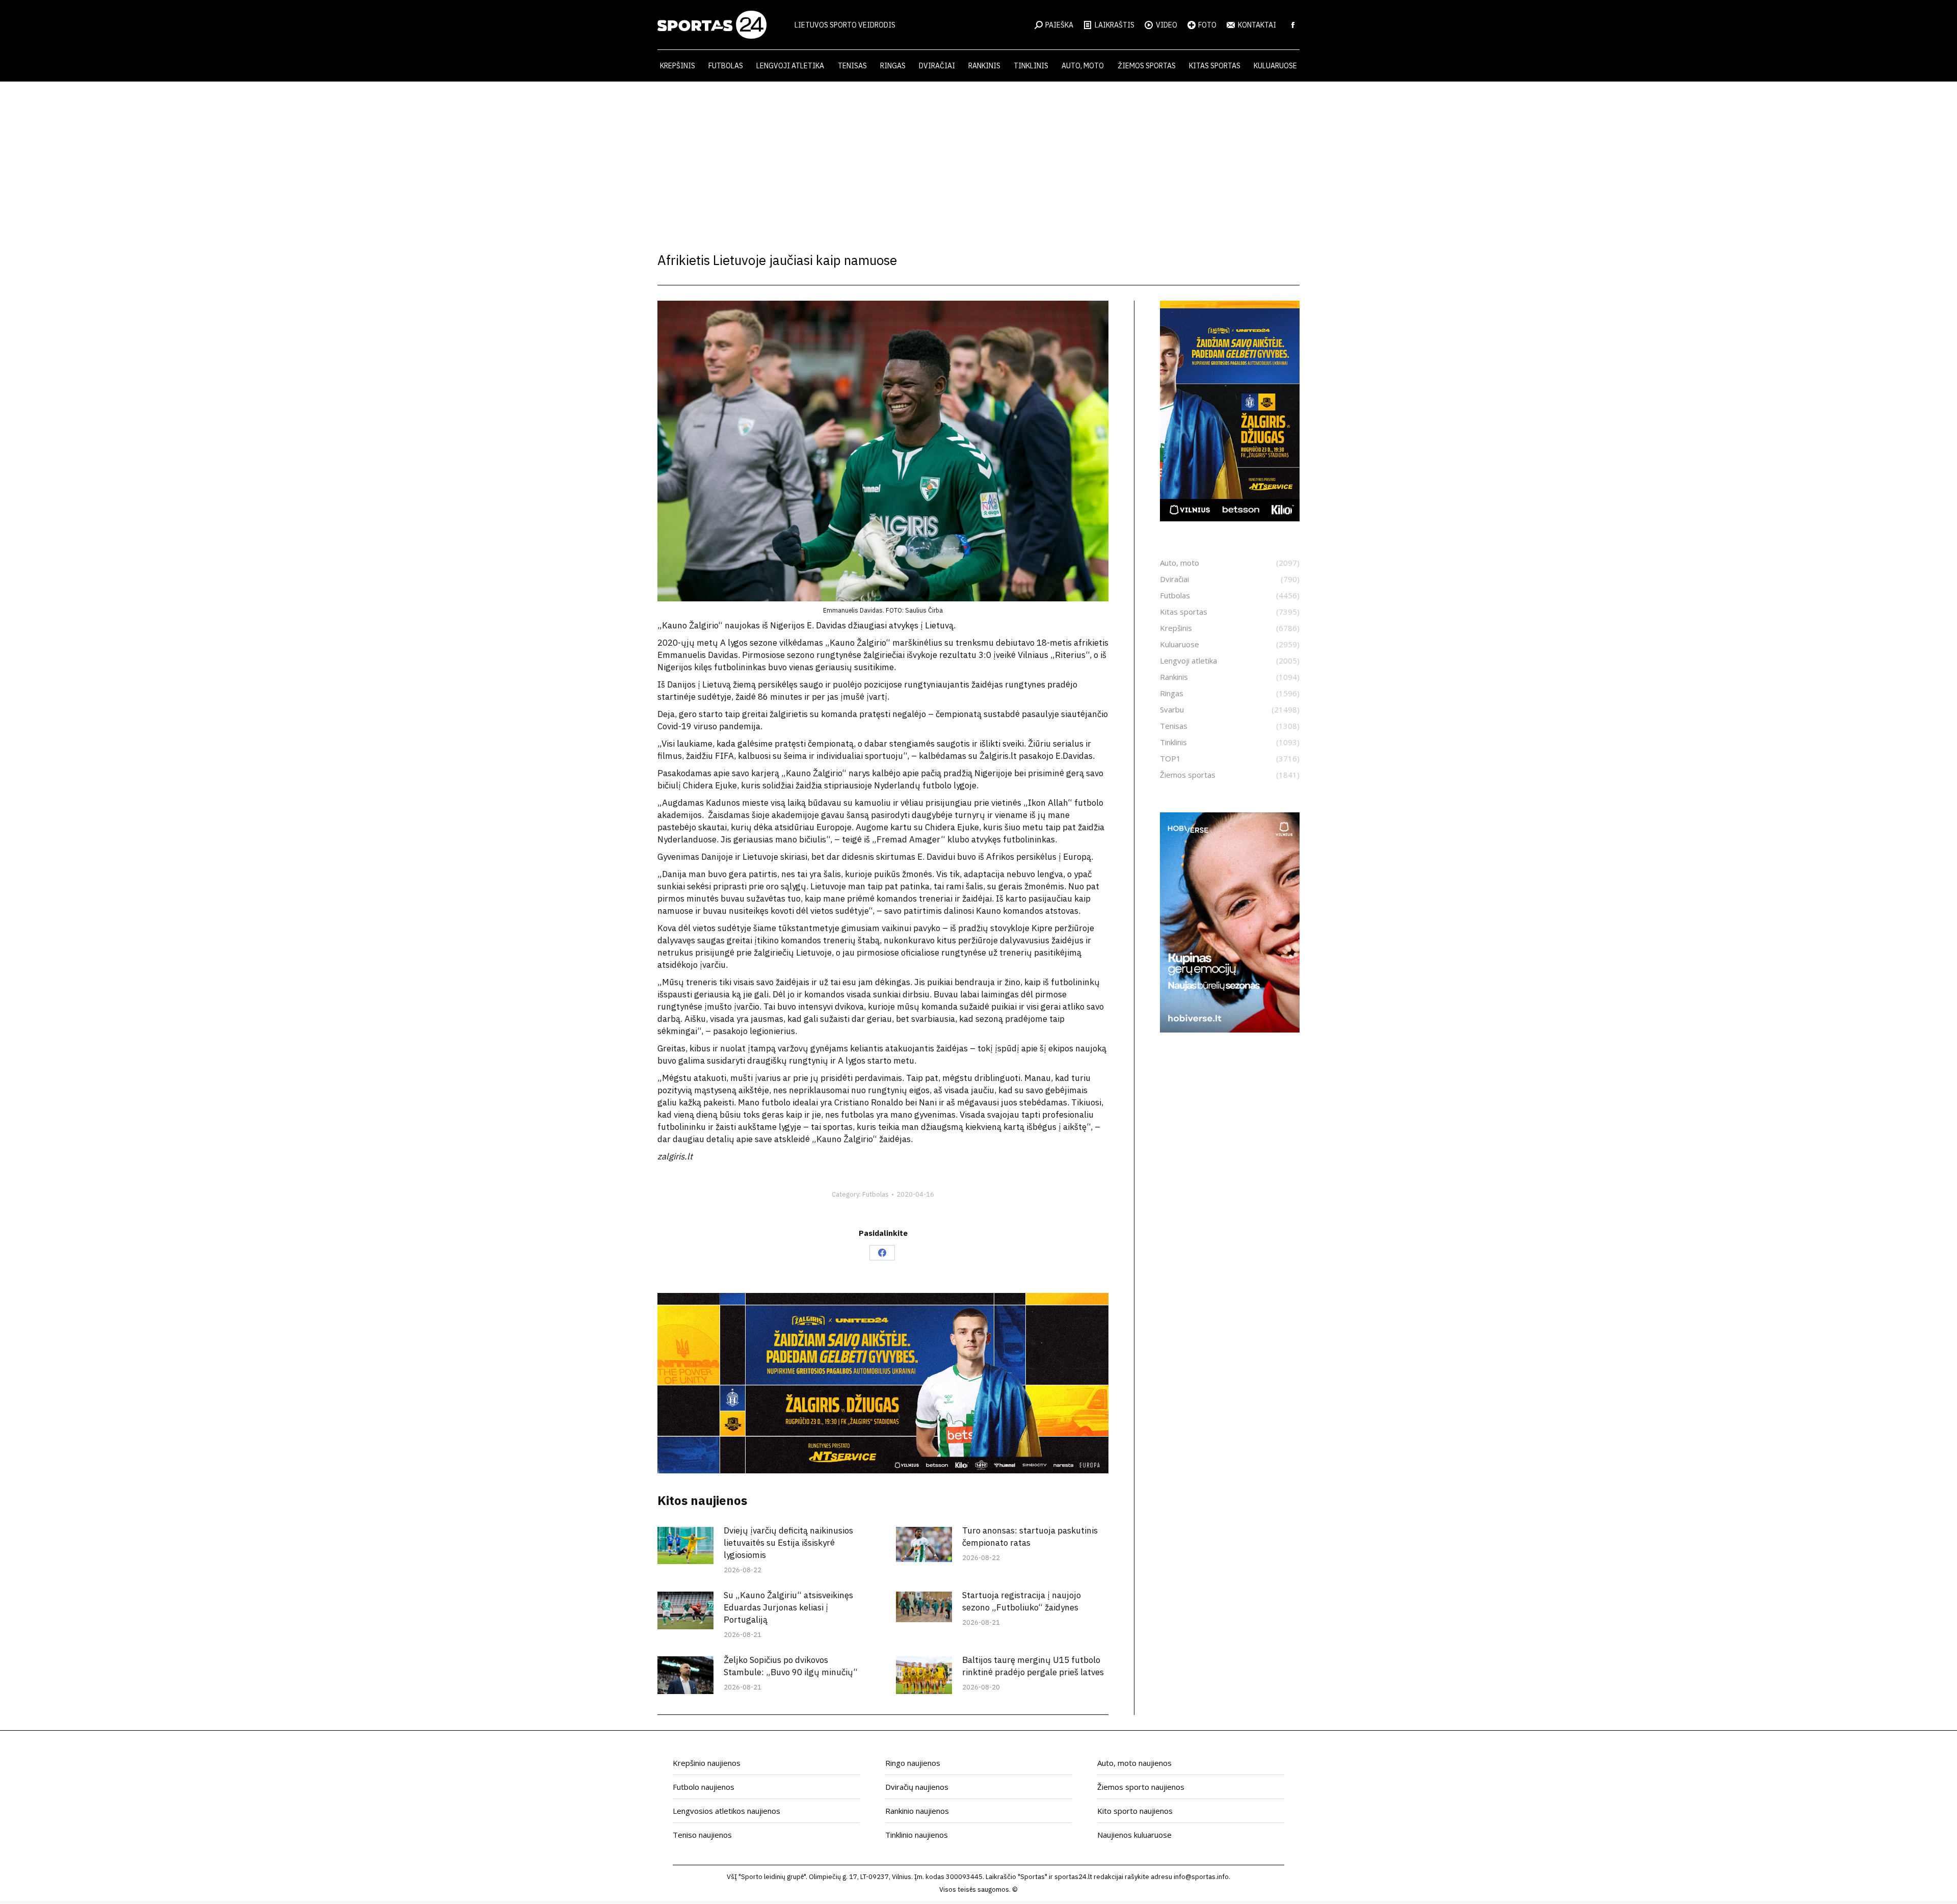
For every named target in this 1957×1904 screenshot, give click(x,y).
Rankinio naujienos (917, 1811)
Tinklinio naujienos (917, 1835)
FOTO (1207, 25)
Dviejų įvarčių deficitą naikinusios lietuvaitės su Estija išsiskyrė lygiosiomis (788, 1543)
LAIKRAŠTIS (1115, 25)
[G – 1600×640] (883, 1470)
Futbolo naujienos (704, 1787)
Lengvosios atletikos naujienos (726, 1811)
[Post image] (685, 1545)
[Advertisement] (978, 158)
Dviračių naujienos (917, 1787)
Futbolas (876, 1194)
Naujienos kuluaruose (1134, 1835)
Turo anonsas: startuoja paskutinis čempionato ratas (1030, 1537)
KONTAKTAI (1257, 25)
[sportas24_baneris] (1230, 1029)
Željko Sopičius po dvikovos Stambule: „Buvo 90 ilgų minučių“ (791, 1666)
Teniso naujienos (702, 1835)
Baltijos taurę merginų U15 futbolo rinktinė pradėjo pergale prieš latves (1033, 1666)
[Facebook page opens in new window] (1293, 25)
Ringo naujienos (913, 1763)
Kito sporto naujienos (1135, 1811)
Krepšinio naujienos (707, 1763)
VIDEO (1167, 25)
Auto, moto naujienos (1134, 1763)
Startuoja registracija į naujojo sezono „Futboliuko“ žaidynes (1022, 1601)
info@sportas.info (1201, 1877)
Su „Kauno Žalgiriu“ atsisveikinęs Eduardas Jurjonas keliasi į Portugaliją (788, 1607)
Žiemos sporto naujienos (1141, 1787)
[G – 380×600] (1230, 518)
